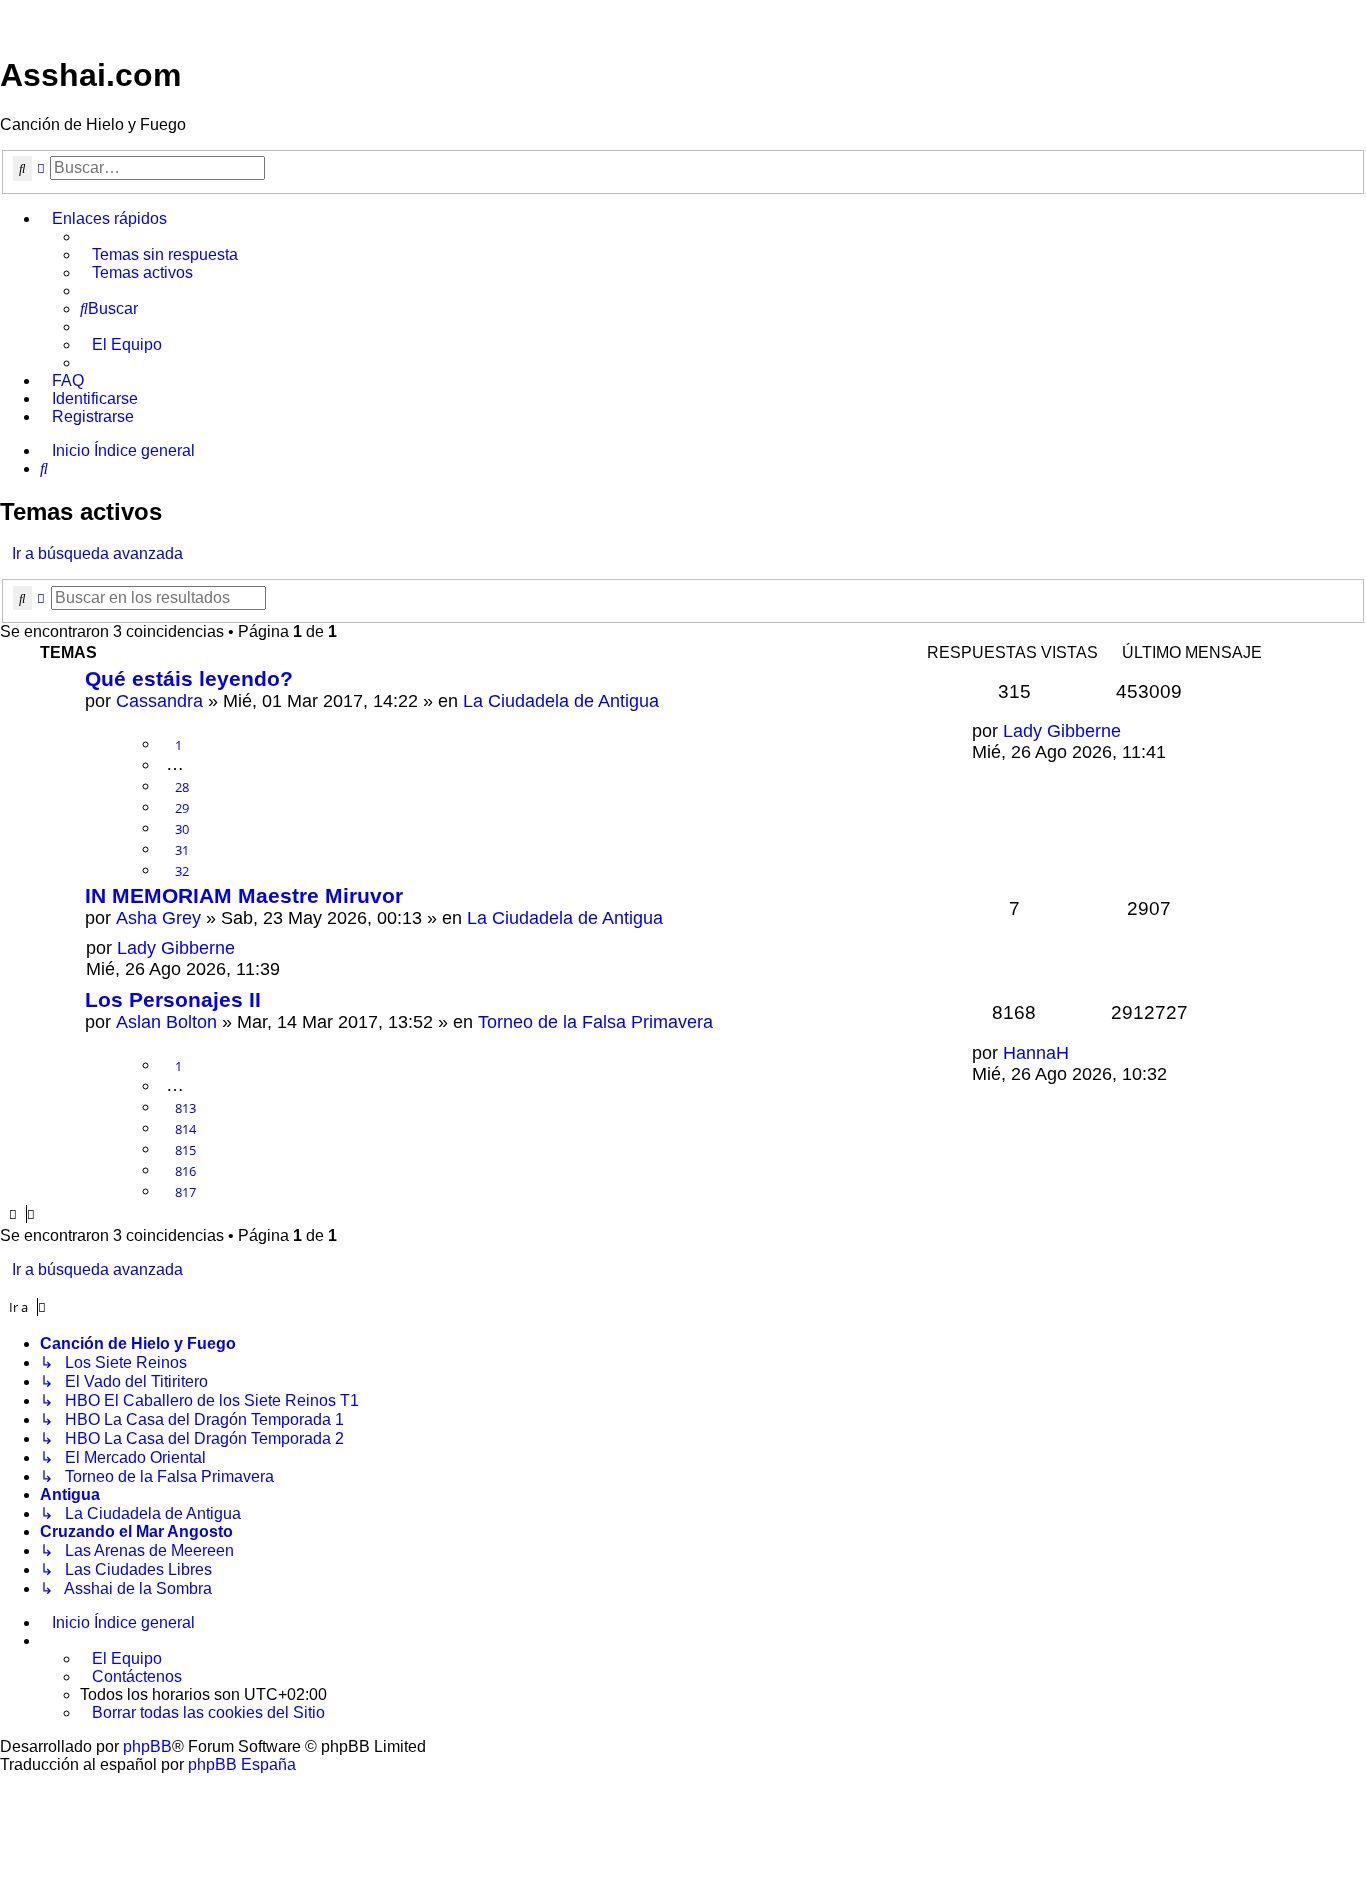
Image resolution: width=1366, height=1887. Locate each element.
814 (185, 1129)
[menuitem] (159, 255)
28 (182, 787)
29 (182, 808)
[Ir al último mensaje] (1133, 731)
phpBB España (242, 1764)
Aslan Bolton (166, 1022)
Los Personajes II (173, 999)
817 (185, 1192)
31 (182, 850)
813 (185, 1108)
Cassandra (159, 701)
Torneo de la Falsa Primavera (595, 1022)
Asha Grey (158, 918)
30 (182, 829)
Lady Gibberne (1062, 731)
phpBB (147, 1746)
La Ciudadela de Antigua (561, 701)
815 (185, 1150)
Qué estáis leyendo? (189, 678)
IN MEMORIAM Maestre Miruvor (244, 895)
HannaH (1036, 1053)
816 (185, 1171)
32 (182, 871)
